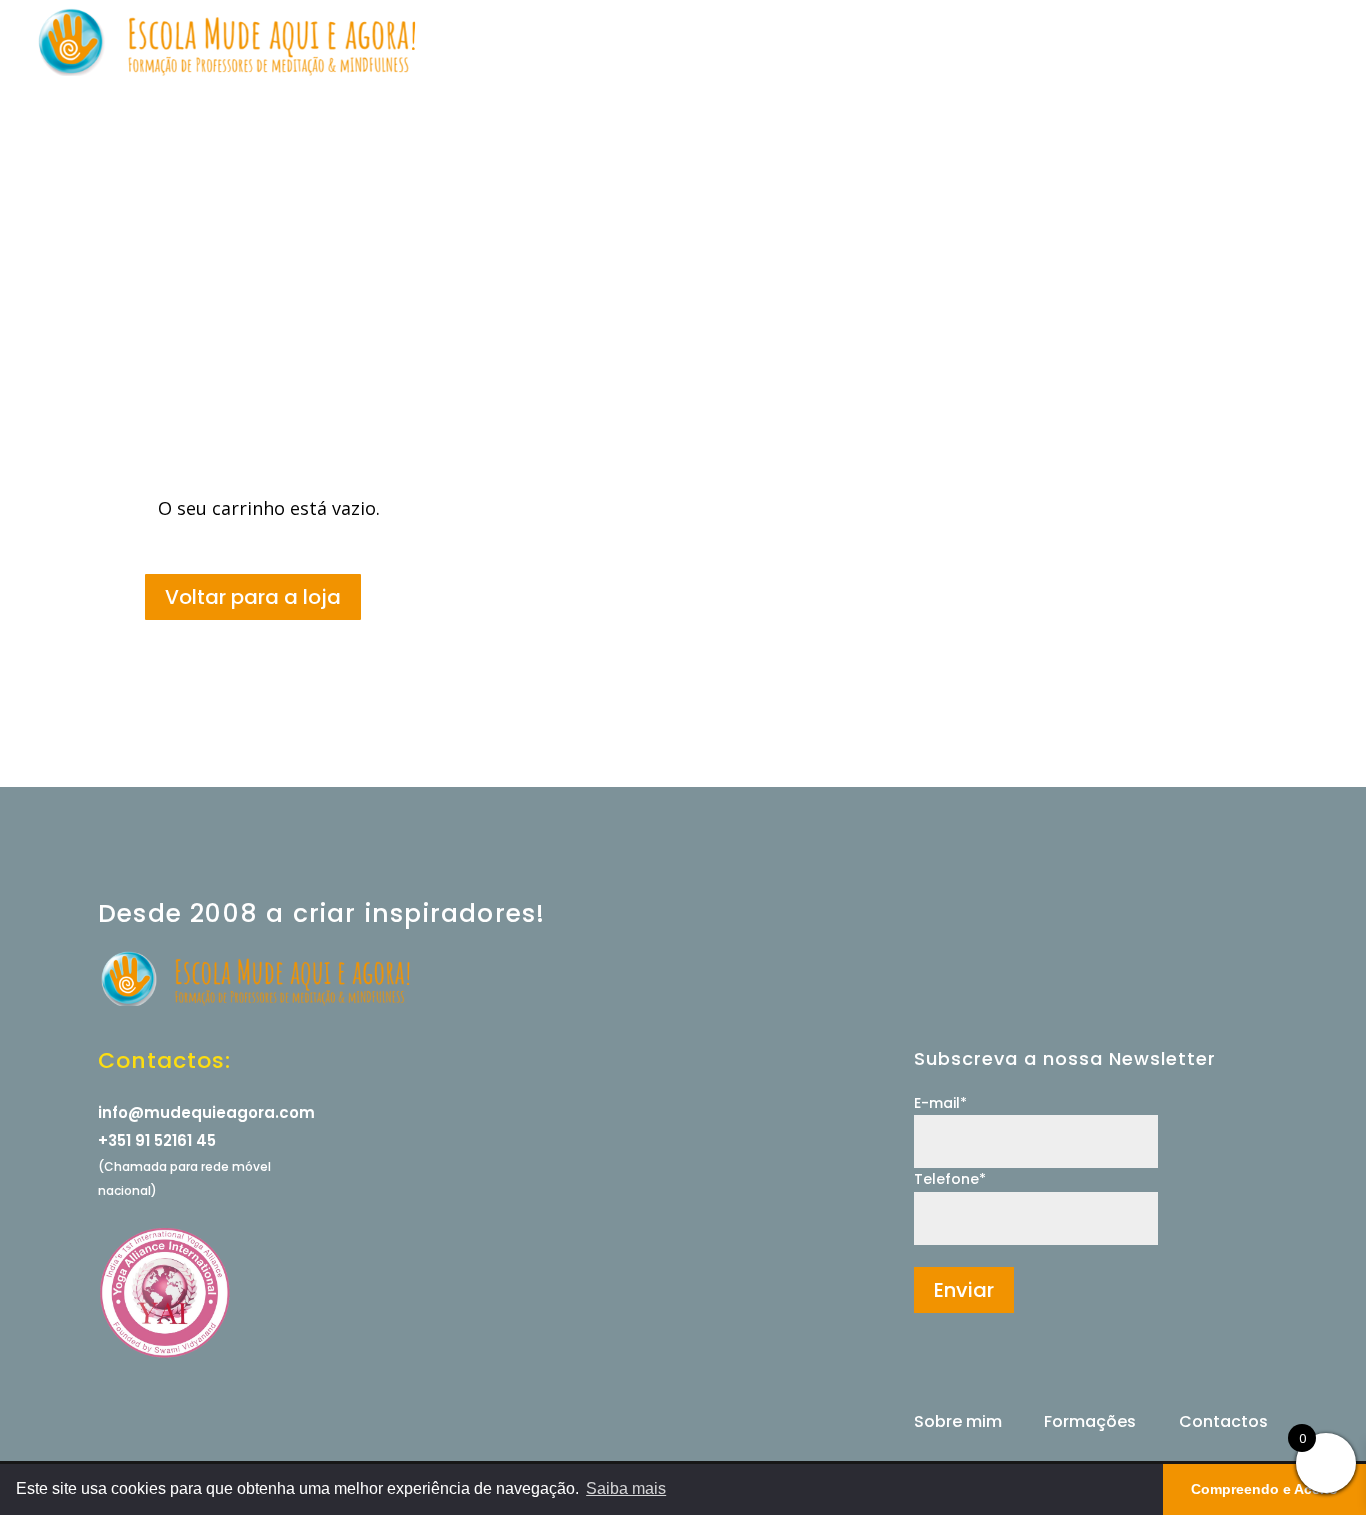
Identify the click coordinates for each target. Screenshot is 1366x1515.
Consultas (814, 43)
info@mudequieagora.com (206, 1112)
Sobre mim (958, 1421)
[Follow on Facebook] (968, 1367)
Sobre (731, 43)
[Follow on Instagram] (930, 1367)
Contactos (1251, 43)
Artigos (1159, 43)
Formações (918, 43)
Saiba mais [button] (626, 1488)
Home (662, 43)
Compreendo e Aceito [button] (1264, 1489)
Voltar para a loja (253, 597)
